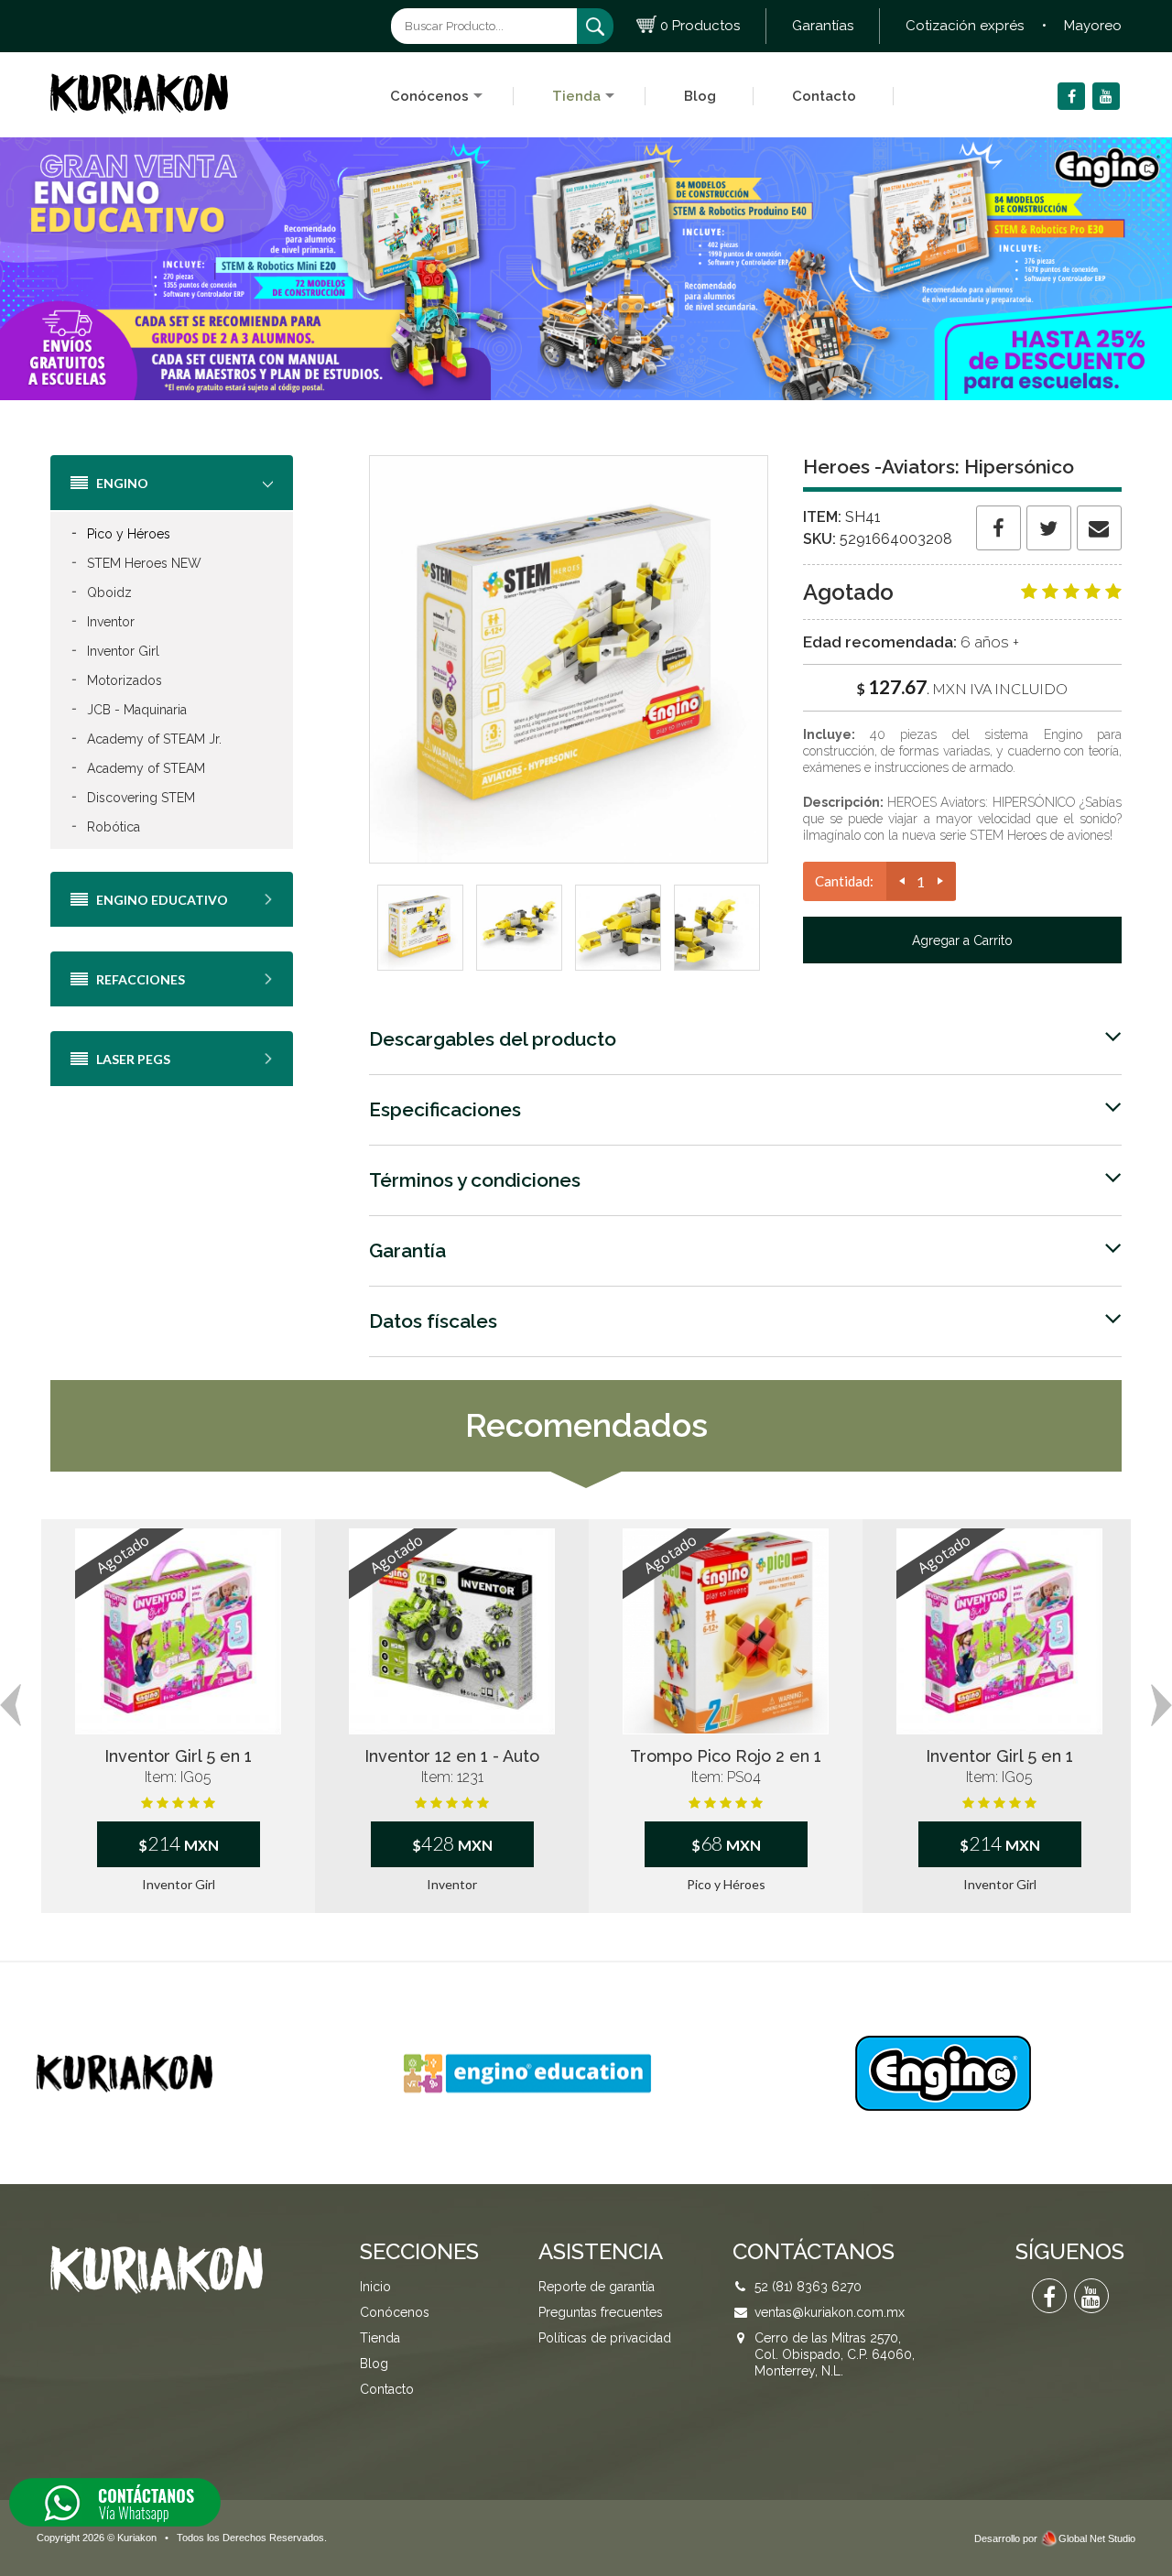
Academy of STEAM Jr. (146, 738)
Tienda (576, 96)
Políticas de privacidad (605, 2338)
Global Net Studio (1097, 2538)
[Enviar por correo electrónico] (1099, 528)
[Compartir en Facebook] (998, 528)
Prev (11, 1705)
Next (1161, 1705)
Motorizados (116, 679)
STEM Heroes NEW (136, 562)
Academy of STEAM (138, 767)
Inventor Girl (115, 650)
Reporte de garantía (597, 2287)
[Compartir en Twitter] (1049, 528)
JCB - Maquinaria (129, 709)
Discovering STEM (133, 797)
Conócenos (429, 96)
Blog (700, 96)
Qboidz (101, 592)
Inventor (103, 621)
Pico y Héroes (120, 533)
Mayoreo (1093, 26)
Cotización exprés (965, 26)
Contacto (824, 96)
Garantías (823, 26)
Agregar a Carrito (962, 940)
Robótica (105, 826)
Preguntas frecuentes (601, 2312)
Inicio (375, 2287)
